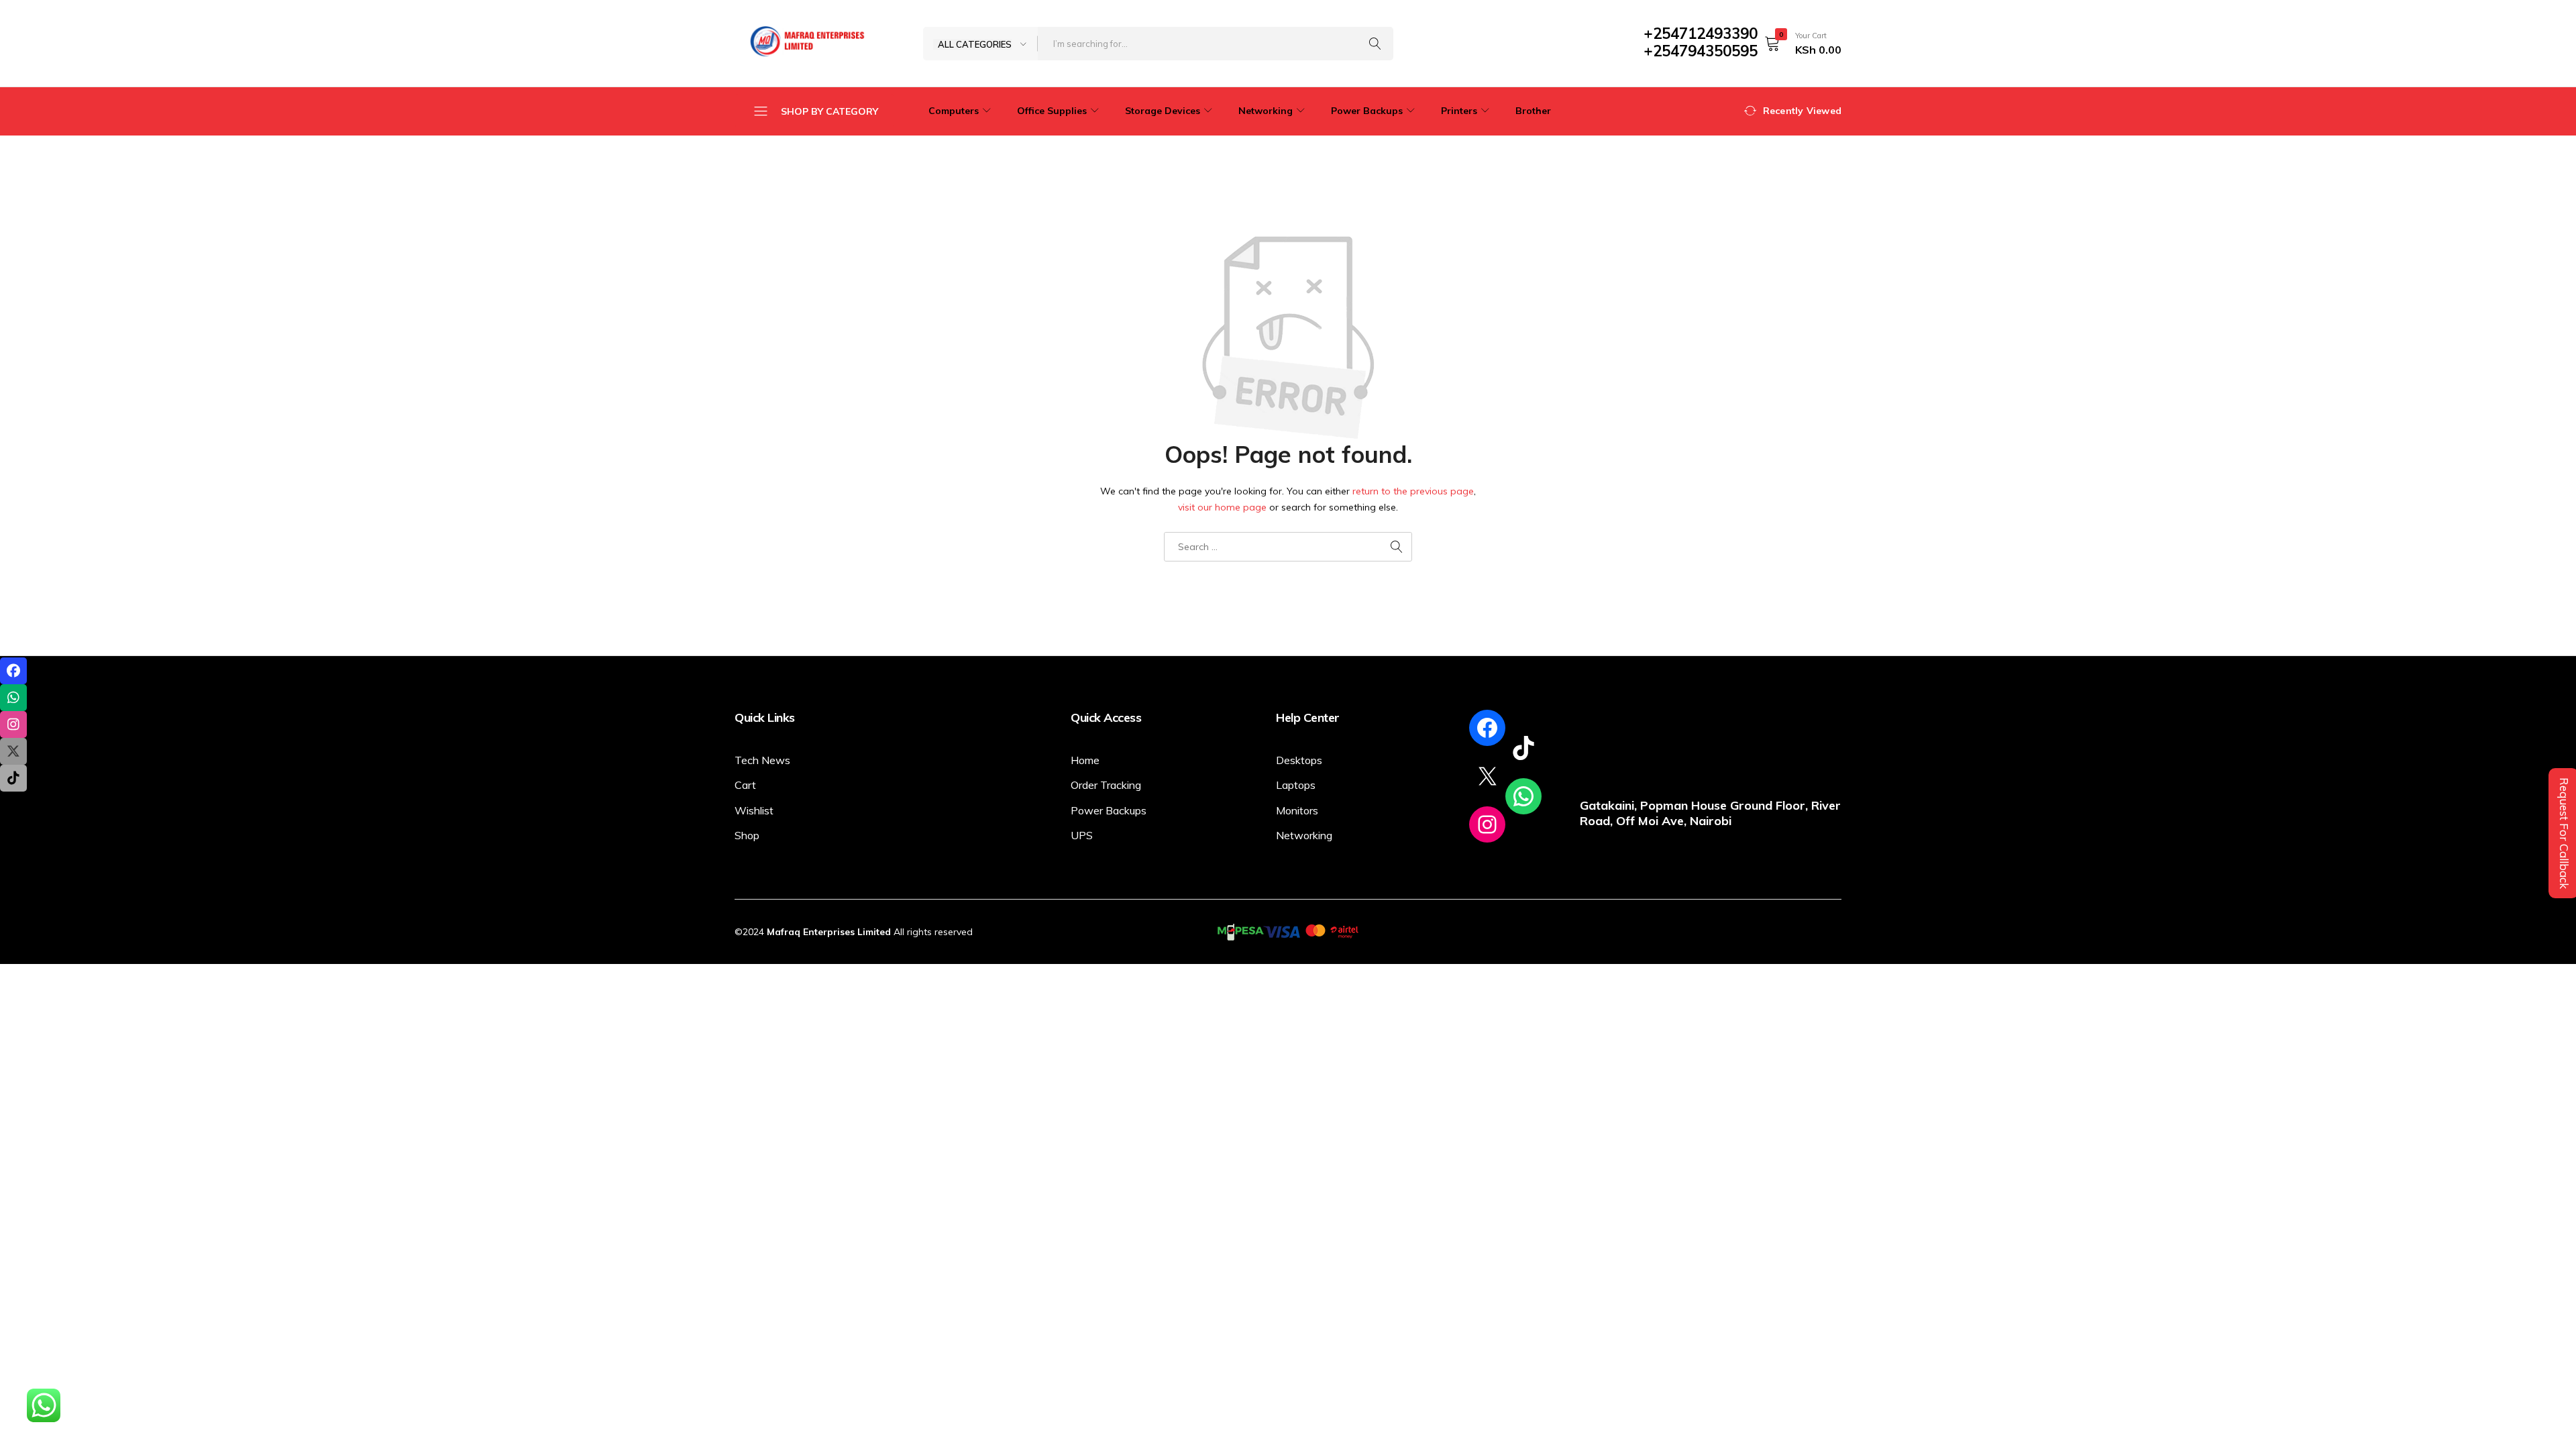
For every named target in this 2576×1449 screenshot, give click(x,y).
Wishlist (754, 810)
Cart (745, 785)
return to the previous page (1413, 491)
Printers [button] (1459, 111)
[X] (1487, 776)
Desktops (1299, 760)
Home (1085, 760)
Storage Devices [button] (1163, 111)
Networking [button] (1266, 111)
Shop (747, 835)
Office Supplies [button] (1052, 111)
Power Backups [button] (1367, 111)
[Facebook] (1487, 728)
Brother (1533, 111)
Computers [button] (954, 111)
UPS (1082, 835)
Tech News (762, 760)
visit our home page (1222, 507)
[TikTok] (1523, 748)
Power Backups (1109, 810)
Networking (1304, 835)
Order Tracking (1106, 785)
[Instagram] (1487, 824)
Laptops (1296, 785)
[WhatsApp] (1523, 796)
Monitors (1297, 810)
